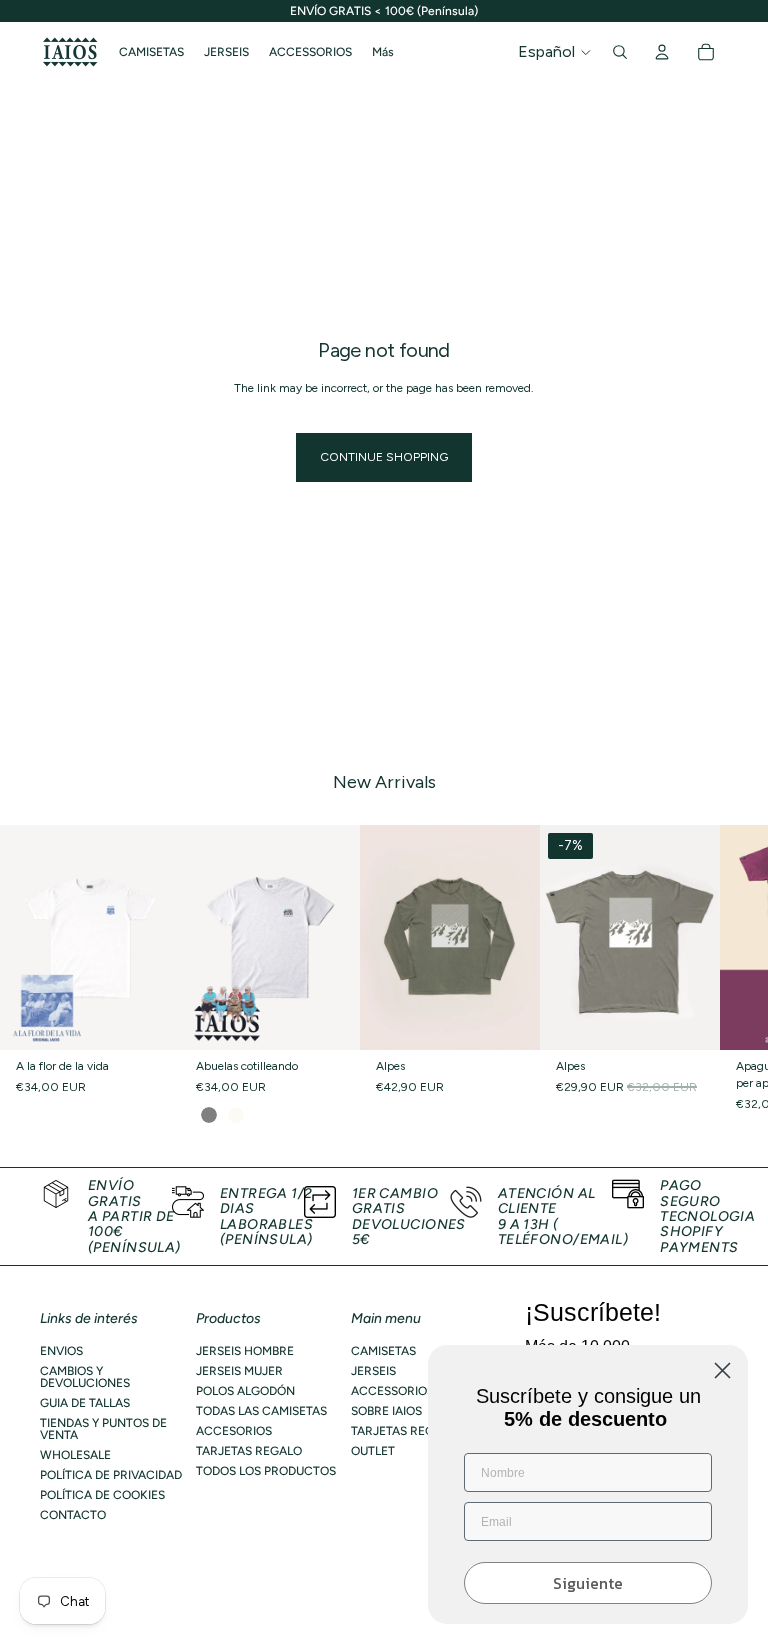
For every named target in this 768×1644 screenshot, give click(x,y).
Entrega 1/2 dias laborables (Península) (266, 1216)
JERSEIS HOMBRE (245, 1351)
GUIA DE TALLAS (85, 1403)
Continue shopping (384, 457)
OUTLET (373, 1451)
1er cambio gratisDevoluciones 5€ (409, 1216)
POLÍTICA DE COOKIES (102, 1495)
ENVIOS (61, 1351)
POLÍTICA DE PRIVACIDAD (111, 1475)
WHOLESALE (75, 1455)
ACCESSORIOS (392, 1391)
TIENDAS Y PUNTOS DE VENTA (103, 1429)
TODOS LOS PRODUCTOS (266, 1471)
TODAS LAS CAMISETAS (261, 1411)
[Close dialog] (722, 1370)
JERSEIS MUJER (239, 1371)
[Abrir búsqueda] (620, 52)
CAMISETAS (383, 1351)
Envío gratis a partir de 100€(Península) (134, 1216)
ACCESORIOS (234, 1431)
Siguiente (588, 1583)
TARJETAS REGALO (249, 1451)
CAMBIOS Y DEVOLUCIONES (85, 1377)
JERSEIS (373, 1371)
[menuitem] (383, 52)
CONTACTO (73, 1515)
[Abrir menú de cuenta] (662, 52)
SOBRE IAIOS (386, 1411)
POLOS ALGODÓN (245, 1391)
